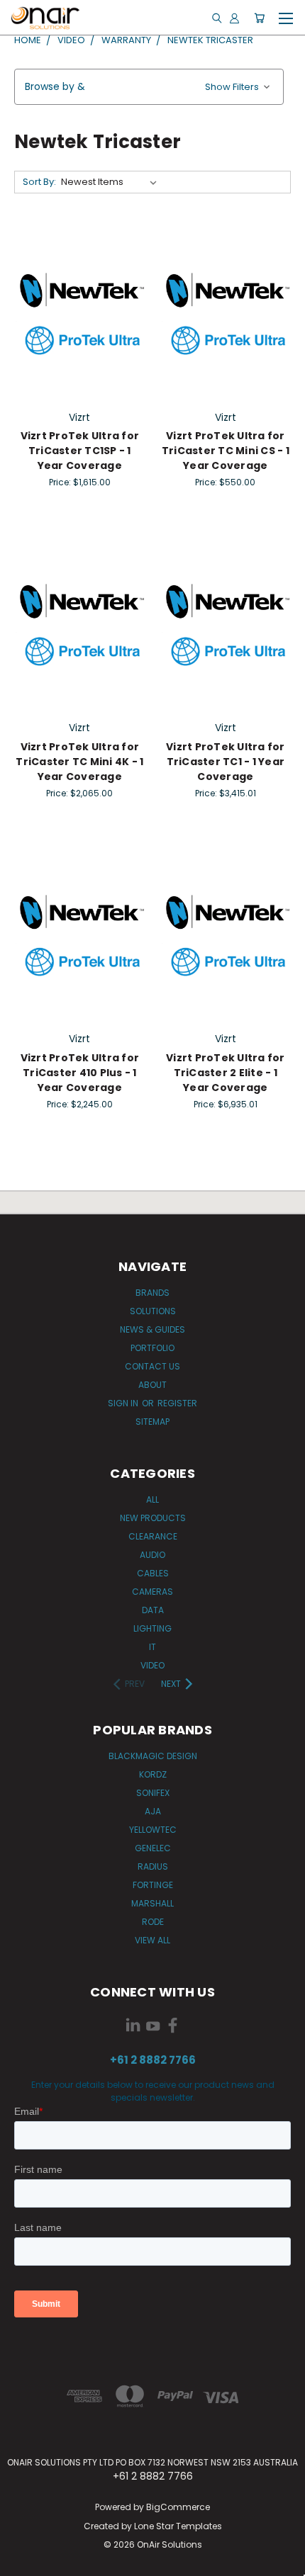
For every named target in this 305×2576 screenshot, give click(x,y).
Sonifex (153, 1793)
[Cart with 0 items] (259, 18)
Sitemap (152, 1422)
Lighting (152, 1628)
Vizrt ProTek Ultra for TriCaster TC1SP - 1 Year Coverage (80, 451)
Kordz (153, 1774)
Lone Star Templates (178, 2526)
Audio (152, 1555)
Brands (152, 1293)
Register (177, 1403)
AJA (153, 1811)
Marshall (152, 1903)
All (152, 1499)
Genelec (153, 1848)
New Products (153, 1518)
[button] (149, 87)
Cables (153, 1573)
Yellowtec (153, 1830)
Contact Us (152, 1366)
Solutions (153, 1311)
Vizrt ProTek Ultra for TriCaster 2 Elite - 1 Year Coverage (226, 1073)
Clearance (153, 1536)
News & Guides (152, 1329)
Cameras (152, 1592)
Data (153, 1610)
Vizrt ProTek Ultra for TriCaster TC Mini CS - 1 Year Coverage (226, 451)
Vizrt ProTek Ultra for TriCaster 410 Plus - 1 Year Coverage (80, 1073)
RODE (153, 1922)
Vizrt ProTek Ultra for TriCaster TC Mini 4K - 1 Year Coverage (79, 762)
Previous (22, 2562)
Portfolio (152, 1348)
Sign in (124, 1403)
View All (152, 1940)
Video (152, 1665)
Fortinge (153, 1885)
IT (152, 1647)
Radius (153, 1866)
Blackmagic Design (153, 1756)
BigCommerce (178, 2507)
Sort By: (39, 182)
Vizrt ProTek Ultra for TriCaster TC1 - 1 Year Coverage (226, 762)
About (152, 1385)
